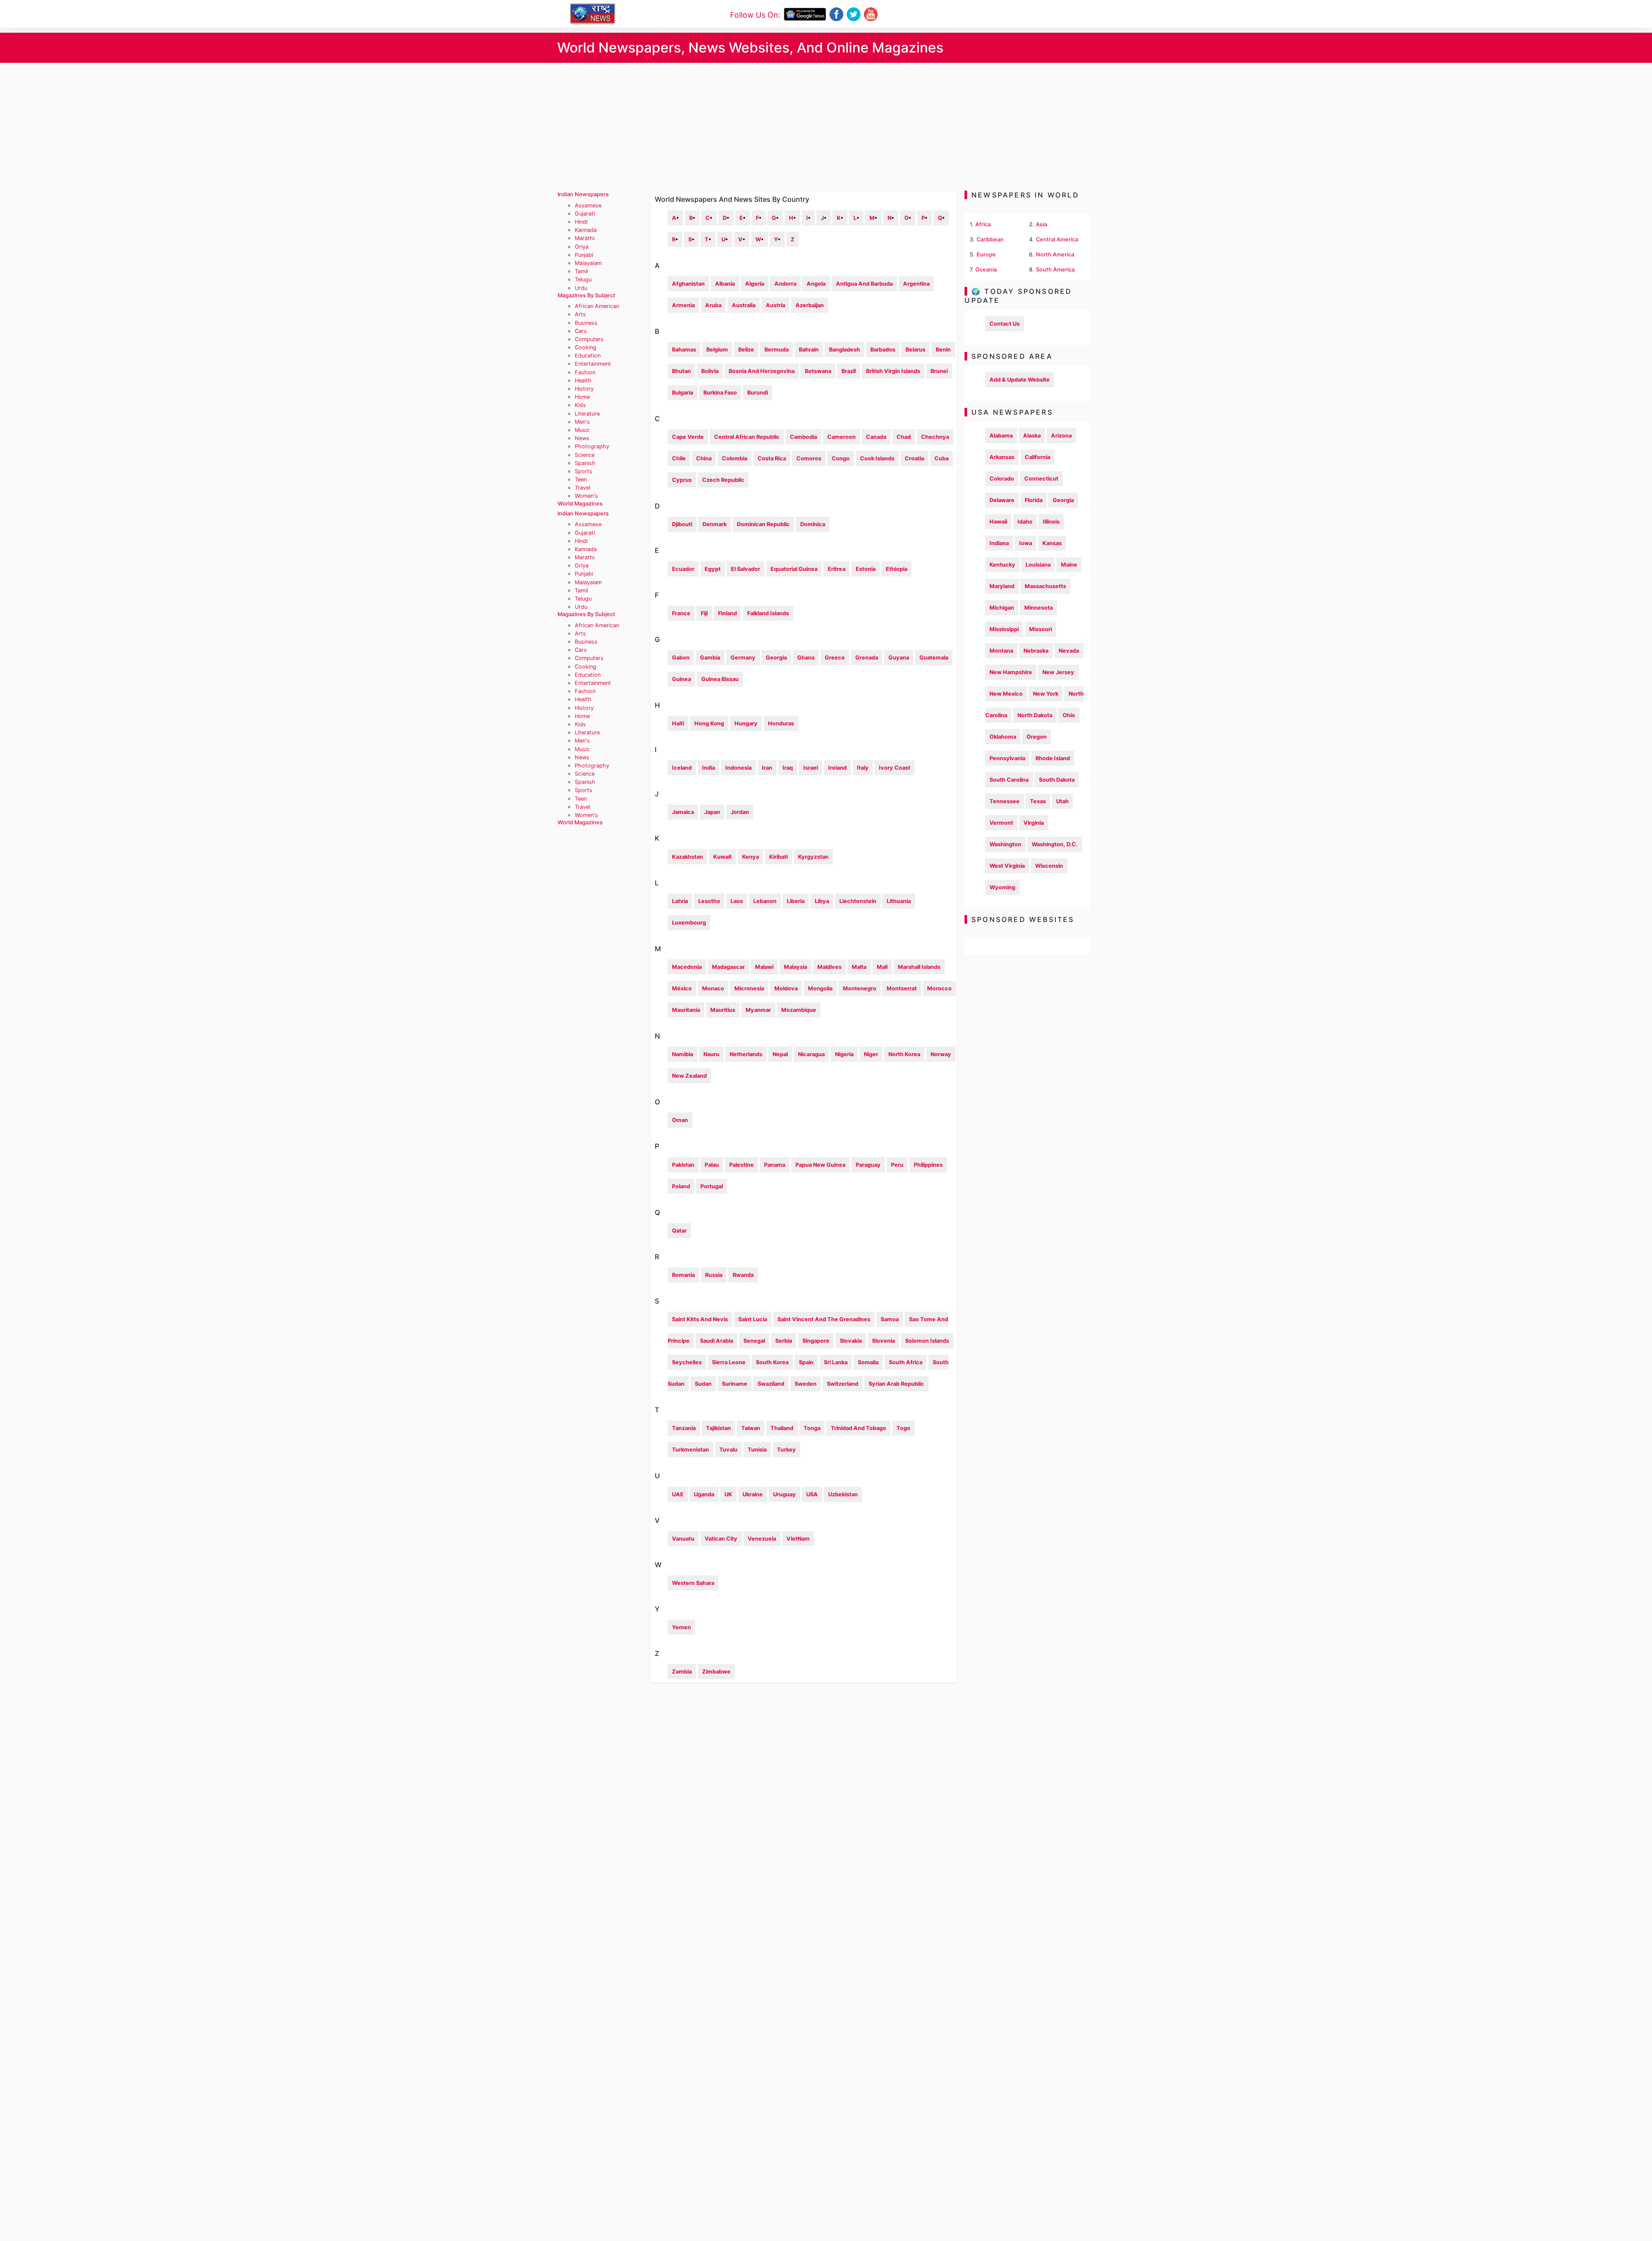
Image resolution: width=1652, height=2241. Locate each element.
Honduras (781, 723)
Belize (746, 350)
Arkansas (1002, 457)
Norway (941, 1054)
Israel (811, 768)
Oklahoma (1003, 737)
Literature (587, 414)
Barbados (883, 350)
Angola (816, 284)
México (682, 988)
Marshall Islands (919, 967)
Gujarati (585, 214)
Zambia (682, 1672)
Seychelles (687, 1362)
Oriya (582, 247)
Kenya (750, 857)
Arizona (1061, 436)
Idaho (1025, 522)
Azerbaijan (810, 305)
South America (1055, 270)
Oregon (1037, 737)
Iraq (788, 768)
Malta (859, 967)
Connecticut (1041, 479)
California (1037, 457)
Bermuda (777, 350)
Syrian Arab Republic (896, 1384)
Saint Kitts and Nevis (700, 1319)
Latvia (680, 901)
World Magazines (580, 504)
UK (728, 1494)
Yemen (681, 1627)
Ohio (1069, 715)
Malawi (764, 967)
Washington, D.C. (1055, 844)
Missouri (1040, 629)
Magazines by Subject (586, 295)
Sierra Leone (729, 1362)
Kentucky (1002, 565)
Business (586, 323)
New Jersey (1058, 672)
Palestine (741, 1165)
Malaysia (795, 967)
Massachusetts (1045, 586)
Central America (1057, 239)
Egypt (713, 569)
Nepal (780, 1054)
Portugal (712, 1186)
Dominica (813, 524)
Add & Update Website (1020, 380)
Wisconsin (1049, 866)
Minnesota (1039, 608)
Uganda (704, 1494)
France (681, 613)
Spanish (585, 463)
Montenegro (860, 988)
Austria (775, 305)
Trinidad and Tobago (858, 1428)
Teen (581, 479)
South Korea (772, 1362)
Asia (1042, 224)
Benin (943, 350)
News (582, 438)
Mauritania (686, 1010)
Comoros (809, 458)
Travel (583, 488)
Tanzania (684, 1428)
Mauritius (723, 1010)
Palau (712, 1165)
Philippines (928, 1165)
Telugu (583, 279)
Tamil (581, 271)
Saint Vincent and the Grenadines (824, 1319)
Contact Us (1005, 324)
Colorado (1002, 479)
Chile (679, 458)
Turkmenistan (690, 1450)
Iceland (682, 768)
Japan (712, 812)
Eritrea (837, 569)
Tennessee (1005, 801)
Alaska (1032, 436)
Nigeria (844, 1054)
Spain (806, 1362)
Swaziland (771, 1384)
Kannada (586, 230)
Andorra (785, 284)
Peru (897, 1165)
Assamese (588, 205)
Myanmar (758, 1010)
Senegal (754, 1341)
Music (582, 430)
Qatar (679, 1231)
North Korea (904, 1054)
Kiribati (778, 857)
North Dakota (1035, 715)
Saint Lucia (753, 1319)
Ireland (837, 768)
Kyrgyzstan (813, 857)
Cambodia (803, 437)
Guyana (899, 658)
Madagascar (728, 967)
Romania (683, 1275)
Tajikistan (718, 1428)
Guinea (681, 679)
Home (582, 397)
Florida (1034, 500)
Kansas (1052, 543)
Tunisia (757, 1450)
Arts (580, 314)
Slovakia (851, 1341)
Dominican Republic (763, 524)
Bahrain (809, 350)
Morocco (939, 988)
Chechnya (935, 437)
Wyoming (1002, 887)
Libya (822, 901)
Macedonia (687, 967)
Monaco (713, 988)
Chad (904, 437)
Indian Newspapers (583, 194)
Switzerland (843, 1384)
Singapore (816, 1341)
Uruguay (784, 1494)
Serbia (784, 1341)
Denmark (715, 524)
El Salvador (746, 569)
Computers (589, 339)
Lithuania (899, 901)
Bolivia (710, 371)
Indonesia (738, 768)
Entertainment (593, 364)
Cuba (942, 458)
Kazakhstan (687, 857)
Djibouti (682, 524)
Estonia (866, 569)
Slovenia (883, 1341)
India (709, 768)
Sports (584, 471)
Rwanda (743, 1275)
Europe (986, 254)
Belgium (717, 350)
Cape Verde (688, 437)
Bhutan (681, 371)
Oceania (986, 270)
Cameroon (841, 437)
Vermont (1001, 823)
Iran (767, 768)
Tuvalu (728, 1450)
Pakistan (683, 1165)
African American (597, 306)
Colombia (735, 458)
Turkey (786, 1450)
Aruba (713, 305)
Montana (1001, 651)
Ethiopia (897, 569)
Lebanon (765, 901)
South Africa (906, 1362)
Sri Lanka (836, 1362)
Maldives (829, 967)
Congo (841, 458)
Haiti (678, 723)
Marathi (585, 238)
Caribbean (990, 239)
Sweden (806, 1384)
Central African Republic (747, 437)
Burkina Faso (720, 393)
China (704, 458)
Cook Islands (877, 458)
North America (1055, 254)
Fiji (704, 613)
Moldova (786, 988)
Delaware (1002, 500)
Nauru (711, 1054)
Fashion (585, 372)
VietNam (798, 1539)
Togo (903, 1428)
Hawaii (998, 522)
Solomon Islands (927, 1341)
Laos (737, 901)
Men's (582, 422)
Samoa (890, 1319)
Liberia (796, 901)
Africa (983, 224)
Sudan (703, 1384)
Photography (592, 446)
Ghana (806, 658)
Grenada (867, 658)
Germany (743, 658)
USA (812, 1494)
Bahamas (684, 350)
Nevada (1069, 651)
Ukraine (753, 1494)
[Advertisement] (826, 127)
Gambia (710, 658)
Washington (1005, 844)
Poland (681, 1186)
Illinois (1051, 522)
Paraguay (868, 1165)
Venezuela (762, 1539)
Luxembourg (689, 923)
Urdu (581, 288)
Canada (876, 437)
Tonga (812, 1428)
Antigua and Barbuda (864, 284)
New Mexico (1006, 694)
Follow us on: (755, 15)
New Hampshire (1011, 672)
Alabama (1001, 436)
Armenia (683, 305)
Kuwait (723, 857)
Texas (1038, 801)
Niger (871, 1054)
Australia (744, 305)
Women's (586, 496)
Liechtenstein (858, 901)
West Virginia (1007, 866)
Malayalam (588, 263)
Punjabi (584, 255)
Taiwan (751, 1428)
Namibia (683, 1054)
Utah (1062, 801)
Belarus (915, 350)
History (584, 389)
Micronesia (749, 988)
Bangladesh (844, 350)
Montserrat (902, 988)
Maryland (1002, 586)
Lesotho (709, 901)
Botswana (818, 371)
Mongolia (820, 988)
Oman (680, 1120)
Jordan (740, 812)
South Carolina (1009, 780)
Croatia (914, 458)
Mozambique (799, 1010)
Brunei (939, 371)
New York (1046, 694)
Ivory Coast (895, 768)
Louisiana (1038, 565)
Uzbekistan (843, 1494)
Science (585, 455)
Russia (714, 1275)
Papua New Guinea (820, 1165)
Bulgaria (683, 393)
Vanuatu (683, 1539)
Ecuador (683, 569)
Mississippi (1004, 629)
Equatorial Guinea (794, 569)
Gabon (681, 658)
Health (583, 381)
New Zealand (689, 1076)
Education (588, 356)
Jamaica (683, 812)
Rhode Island (1053, 758)
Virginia (1034, 823)
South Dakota (1057, 780)
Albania (725, 284)
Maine (1069, 565)
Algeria (755, 284)
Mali (882, 967)
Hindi (581, 222)
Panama (775, 1165)
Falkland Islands (768, 613)
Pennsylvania (1007, 758)
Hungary (746, 723)
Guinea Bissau (720, 679)
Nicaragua (811, 1054)
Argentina (916, 284)
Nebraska (1036, 651)
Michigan (1002, 608)
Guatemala (934, 658)
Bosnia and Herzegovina (762, 371)
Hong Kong (709, 723)
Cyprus (682, 480)
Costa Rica (772, 458)
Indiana (999, 543)
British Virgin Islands (893, 371)
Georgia (776, 658)
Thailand (782, 1428)
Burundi (758, 393)
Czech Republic (723, 480)
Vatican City (721, 1539)
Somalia (868, 1362)
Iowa (1026, 543)
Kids (580, 405)
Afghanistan (688, 284)
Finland (727, 613)
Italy (863, 768)
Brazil (849, 371)
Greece (835, 658)
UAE (678, 1494)
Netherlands (746, 1054)
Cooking (586, 347)
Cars (581, 331)
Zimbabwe (716, 1672)
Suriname (735, 1384)
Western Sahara (693, 1583)
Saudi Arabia (717, 1341)
